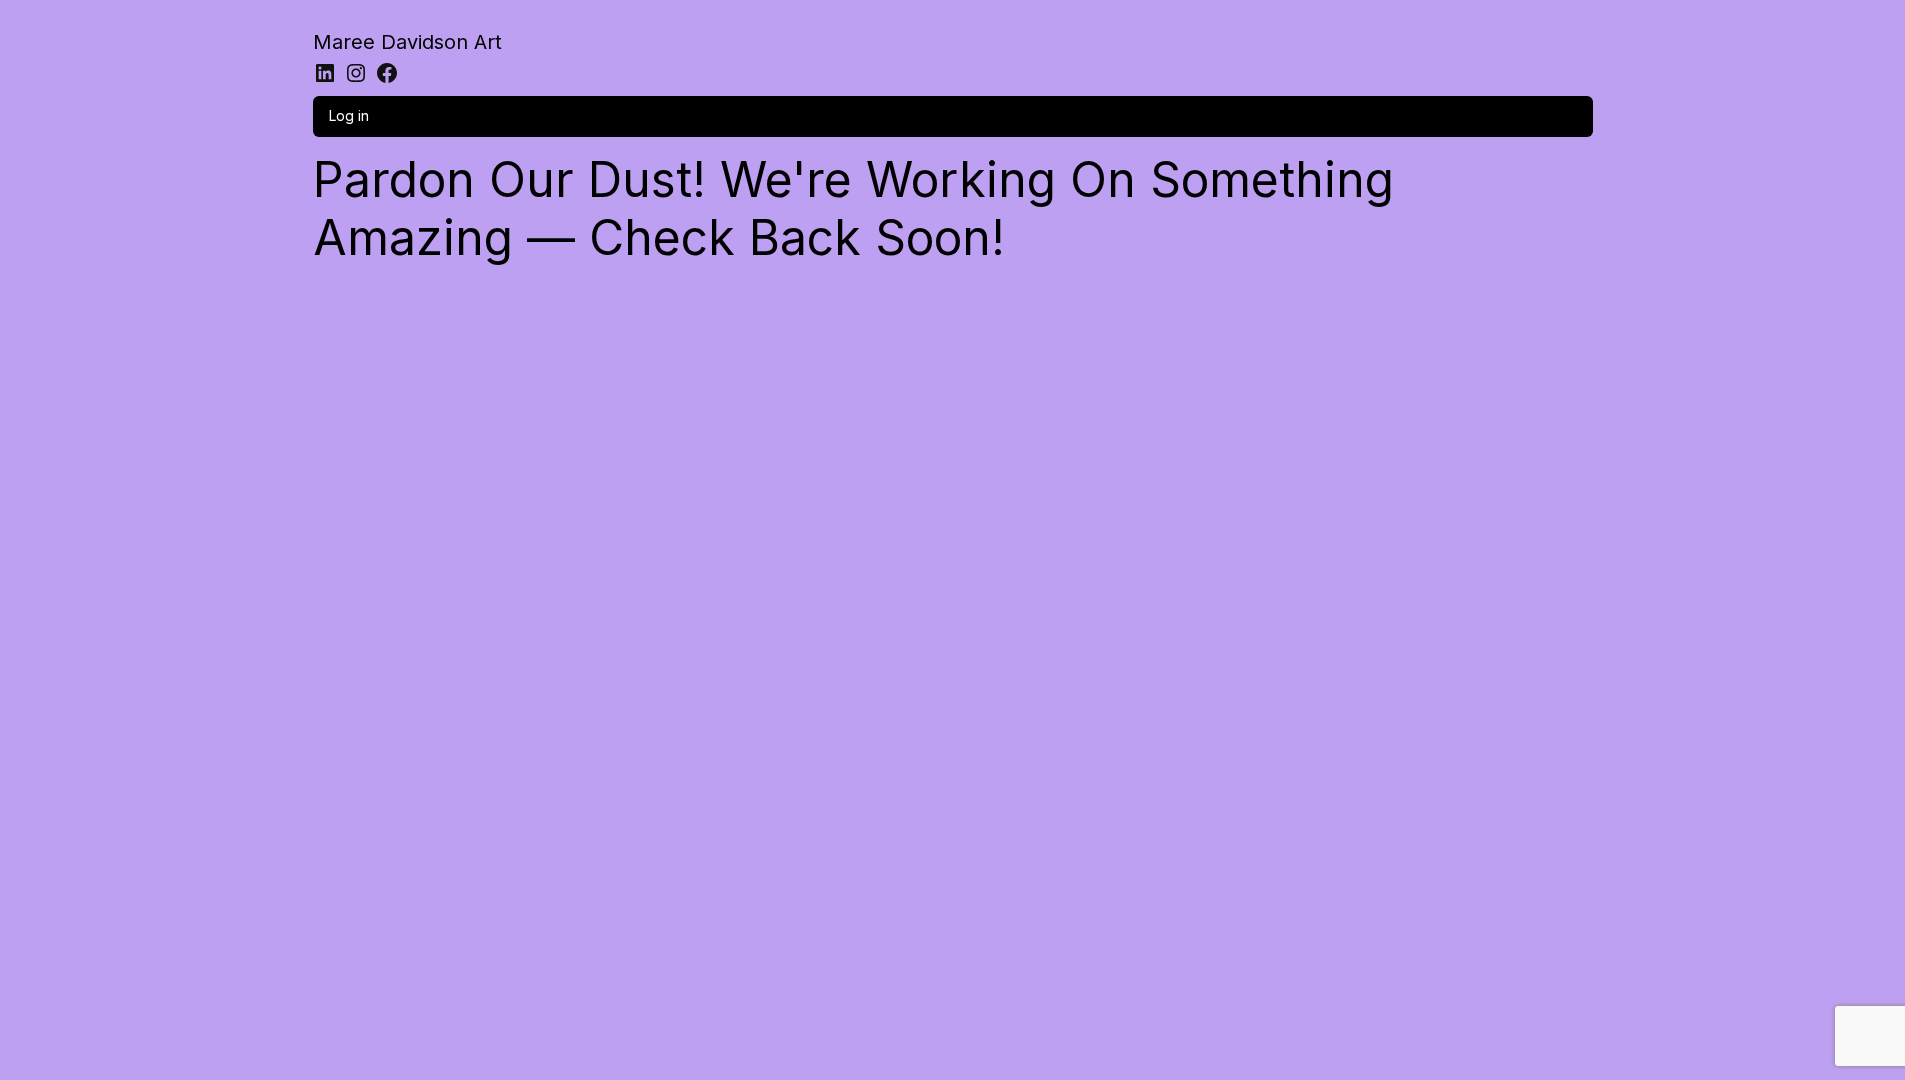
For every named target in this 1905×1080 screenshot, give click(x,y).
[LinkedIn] (325, 73)
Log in (349, 115)
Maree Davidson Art (407, 42)
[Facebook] (387, 73)
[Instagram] (356, 73)
